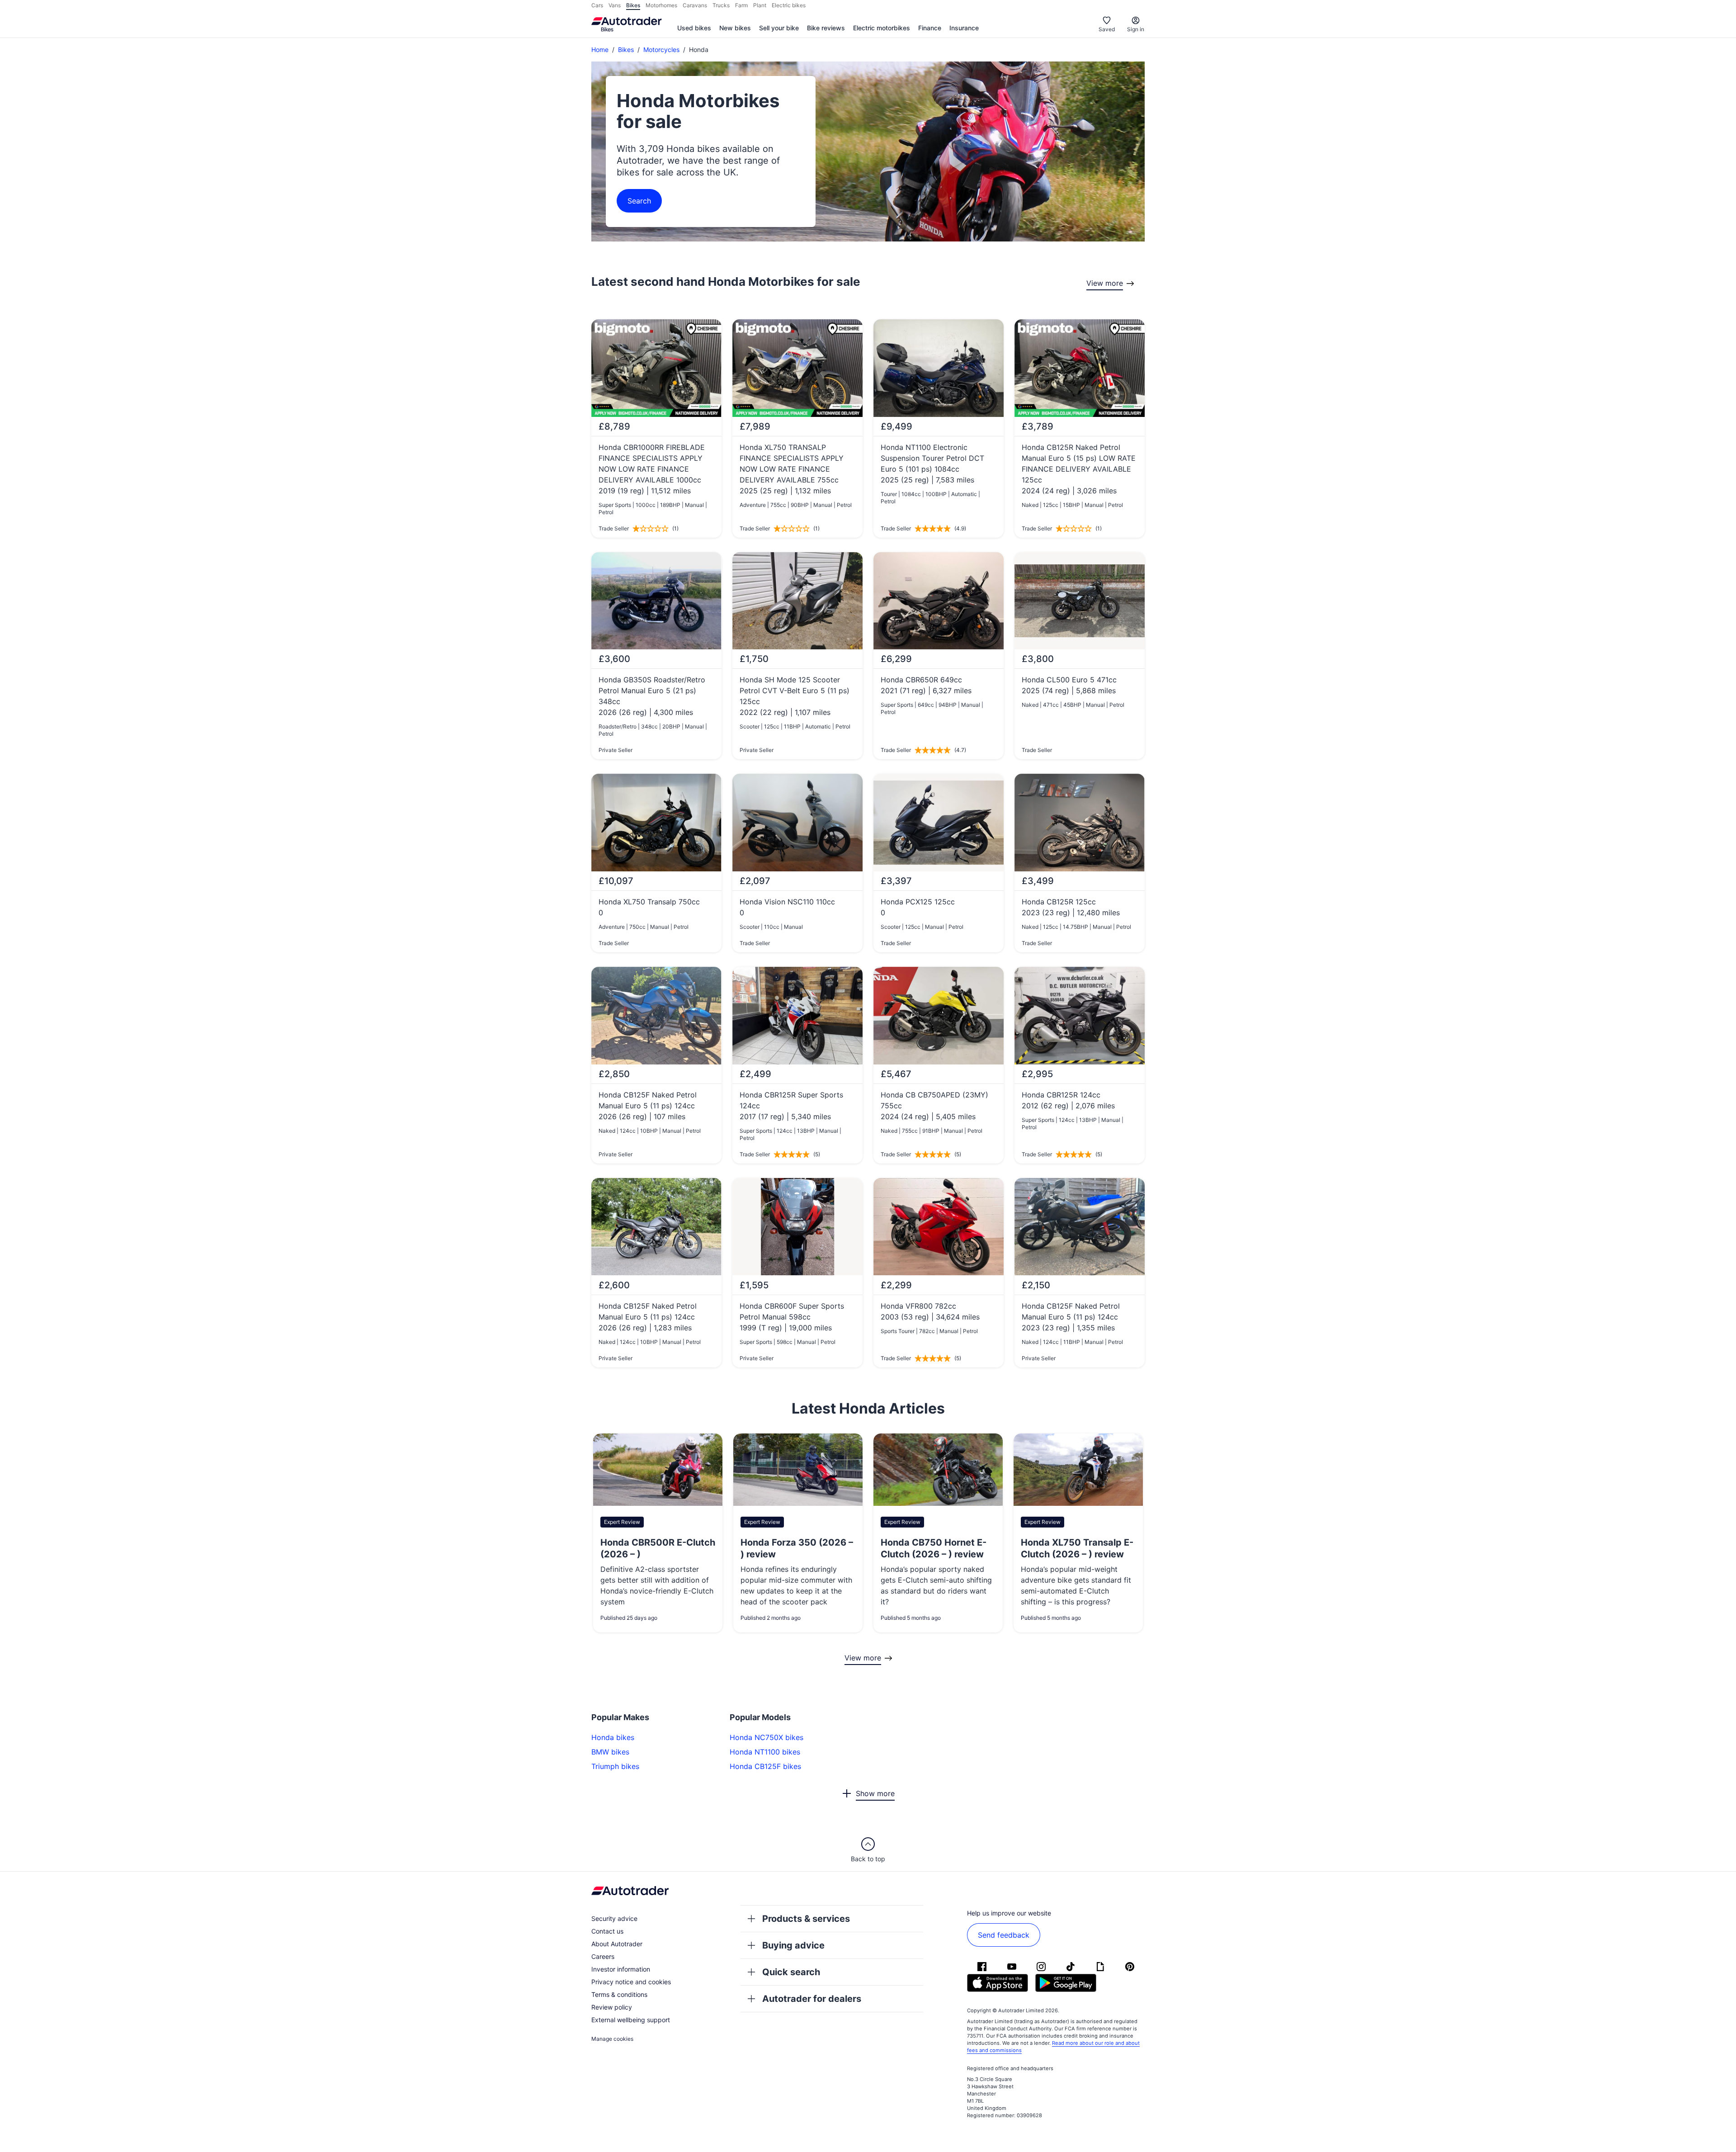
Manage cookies (612, 2039)
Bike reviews (826, 28)
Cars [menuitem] (597, 5)
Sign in (1136, 29)
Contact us (607, 1931)
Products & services (806, 1919)
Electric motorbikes (882, 28)
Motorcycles (661, 50)
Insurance (964, 28)
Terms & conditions (619, 1994)
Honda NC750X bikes (767, 1737)
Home (600, 50)
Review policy (612, 2007)
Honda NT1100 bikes (765, 1752)
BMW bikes (610, 1752)
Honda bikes (613, 1737)
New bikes (735, 28)
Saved (1107, 29)
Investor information (621, 1969)
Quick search (791, 1972)
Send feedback (1004, 1935)
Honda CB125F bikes (765, 1766)
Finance (930, 28)
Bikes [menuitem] (633, 5)
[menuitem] (694, 28)
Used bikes (694, 28)
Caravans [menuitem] (695, 5)
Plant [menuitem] (760, 5)
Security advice (614, 1918)
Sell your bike (779, 28)
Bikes (626, 50)
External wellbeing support (631, 2020)
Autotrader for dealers (812, 1999)
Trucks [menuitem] (721, 5)
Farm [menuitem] (741, 5)
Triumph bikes (615, 1766)
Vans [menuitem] (615, 5)
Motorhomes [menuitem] (661, 5)
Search (639, 201)
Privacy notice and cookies (631, 1982)
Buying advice (793, 1945)
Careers (603, 1956)
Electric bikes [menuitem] (789, 5)
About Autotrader (617, 1944)
